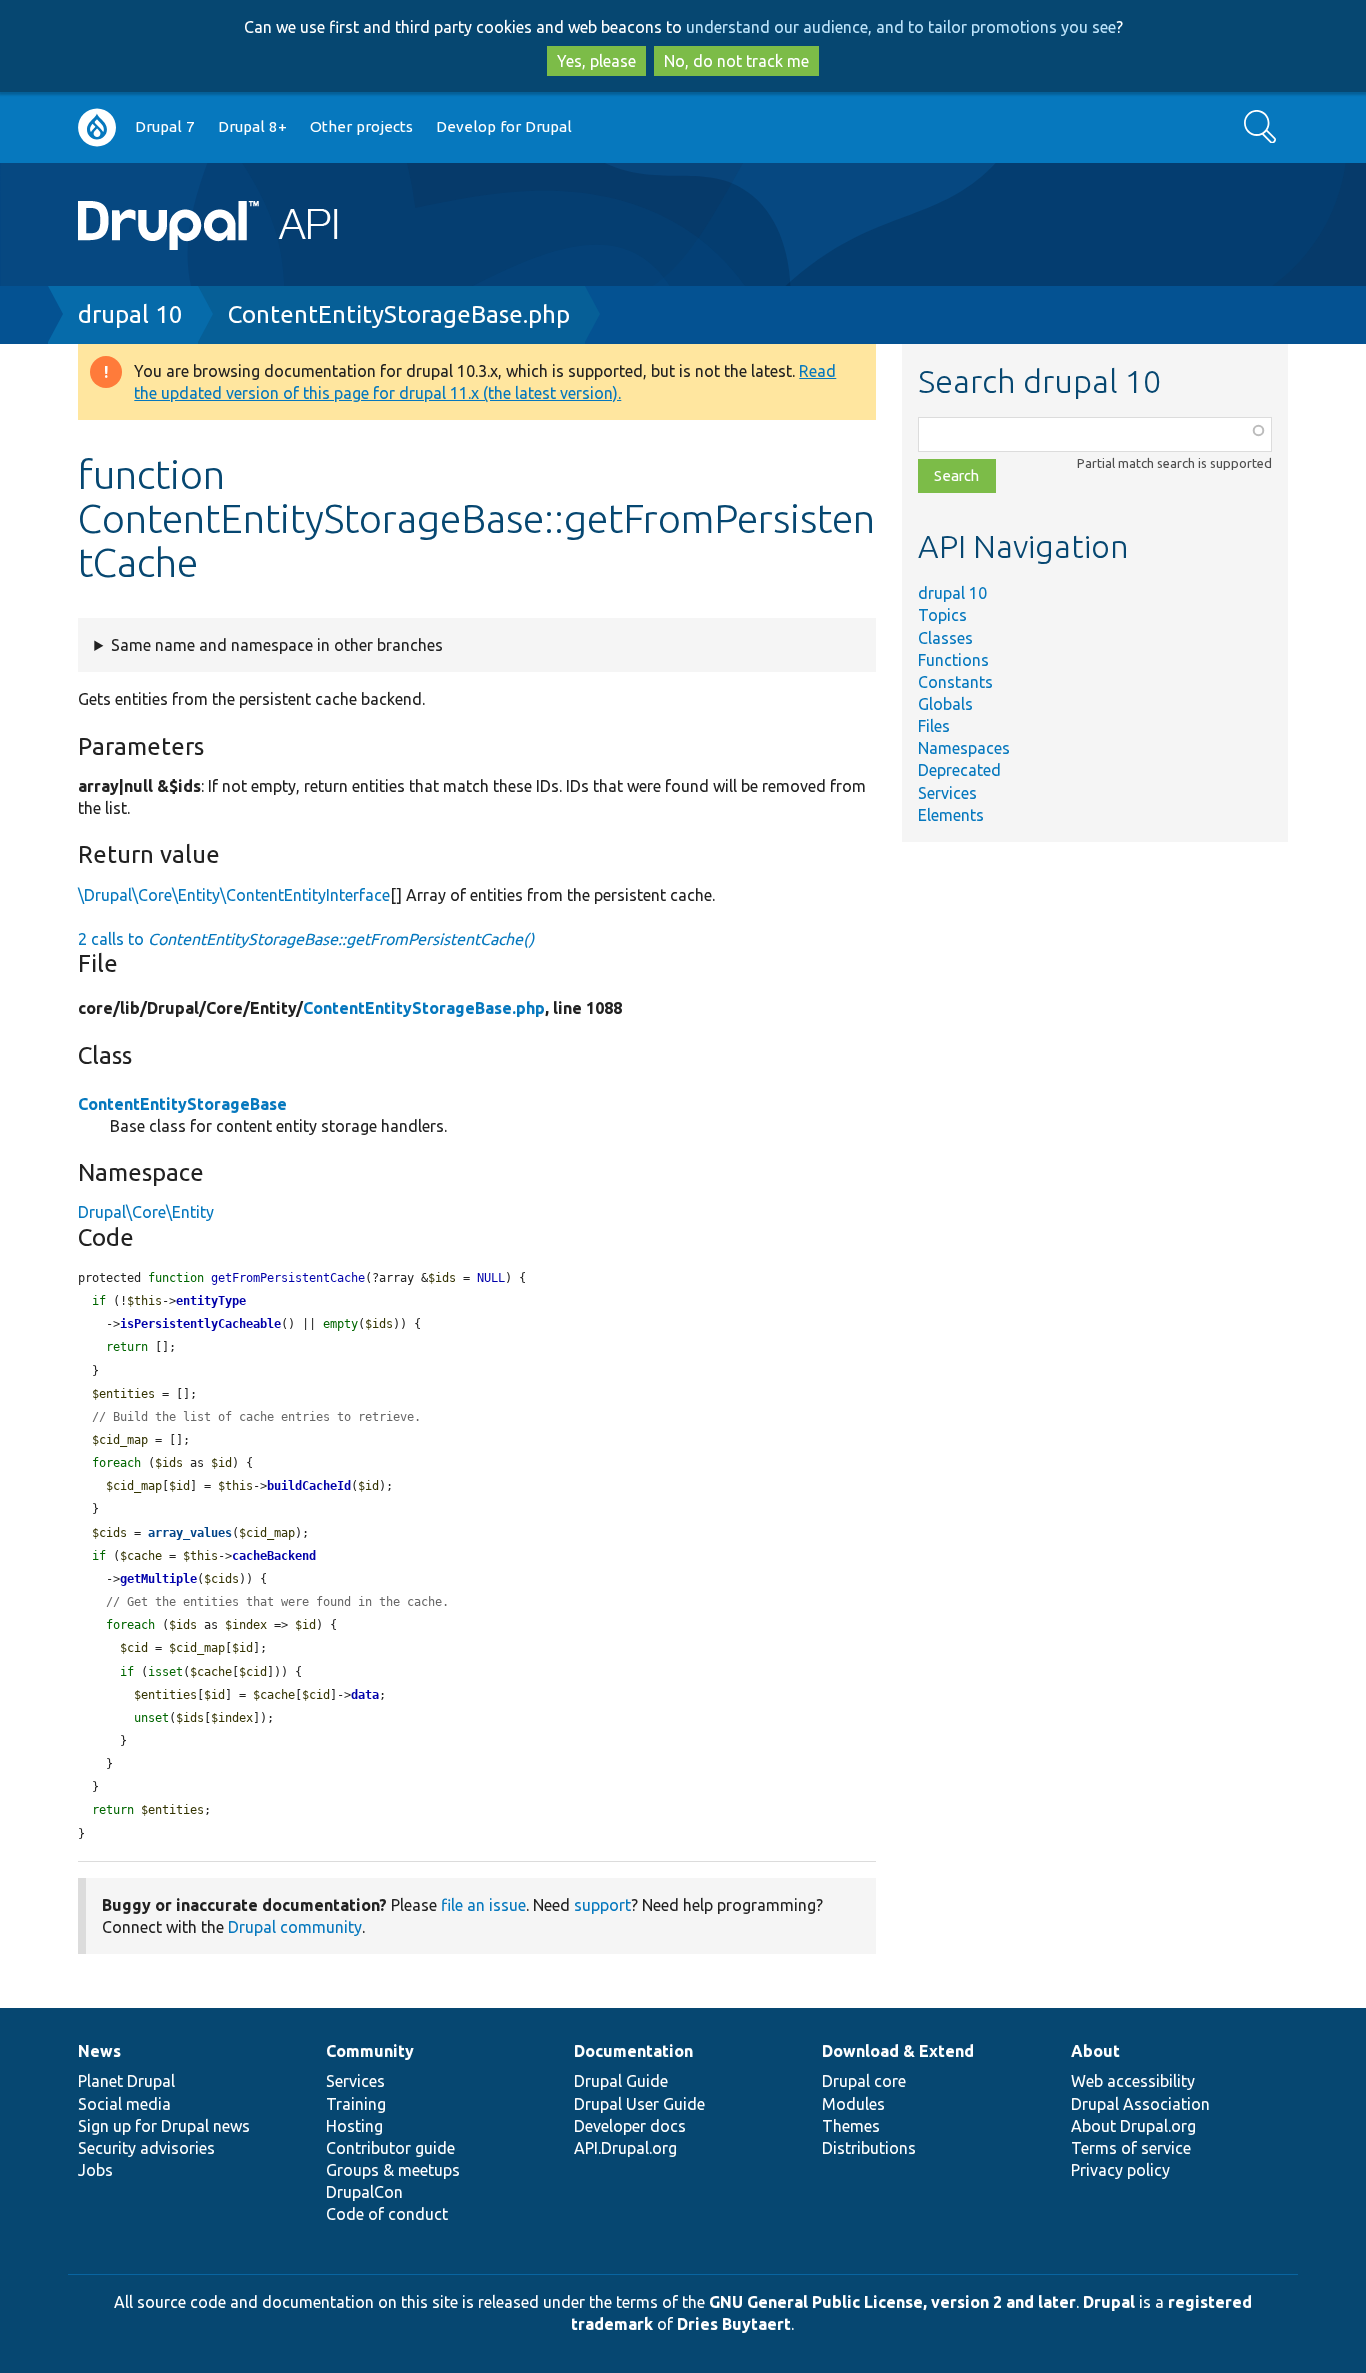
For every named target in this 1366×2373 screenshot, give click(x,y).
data (365, 1695)
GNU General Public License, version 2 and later (892, 2302)
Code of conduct (387, 2214)
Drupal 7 (165, 126)
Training (356, 2104)
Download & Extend (898, 2051)
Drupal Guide (621, 2081)
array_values (190, 1533)
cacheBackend (274, 1556)
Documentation (633, 2051)
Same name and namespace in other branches (277, 645)
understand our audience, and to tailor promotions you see (901, 27)
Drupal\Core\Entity (146, 1212)
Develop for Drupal (504, 126)
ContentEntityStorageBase (182, 1104)
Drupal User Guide (639, 2104)
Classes (945, 638)
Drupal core (864, 2081)
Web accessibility (1133, 2081)
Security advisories (146, 2148)
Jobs (95, 2170)
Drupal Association (1140, 2104)
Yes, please (596, 61)
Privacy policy (1120, 2170)
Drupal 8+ (252, 126)
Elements (951, 815)
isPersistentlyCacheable (200, 1324)
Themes (851, 2126)
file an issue (483, 1905)
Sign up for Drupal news (164, 2126)
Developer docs (630, 2126)
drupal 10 (130, 314)
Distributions (869, 2148)
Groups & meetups (393, 2170)
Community (370, 2051)
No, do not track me (736, 61)
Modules (853, 2104)
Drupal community (295, 1927)
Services (947, 793)
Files (934, 726)
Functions (953, 660)
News (99, 2051)
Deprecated (959, 770)
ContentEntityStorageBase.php (399, 314)
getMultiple (158, 1579)
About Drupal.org (1133, 2126)
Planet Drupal (126, 2081)
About (1095, 2051)
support (602, 1905)
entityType (211, 1301)
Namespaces (964, 748)
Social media (124, 2104)
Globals (945, 704)
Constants (955, 682)
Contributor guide (390, 2148)
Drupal (1109, 2302)
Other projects (361, 126)
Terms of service (1131, 2148)
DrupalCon (364, 2192)
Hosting (354, 2126)
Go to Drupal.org (97, 127)
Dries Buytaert (734, 2324)
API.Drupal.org (625, 2148)
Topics (942, 615)
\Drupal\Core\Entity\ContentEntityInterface (234, 895)
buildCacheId (309, 1486)
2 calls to (306, 939)
